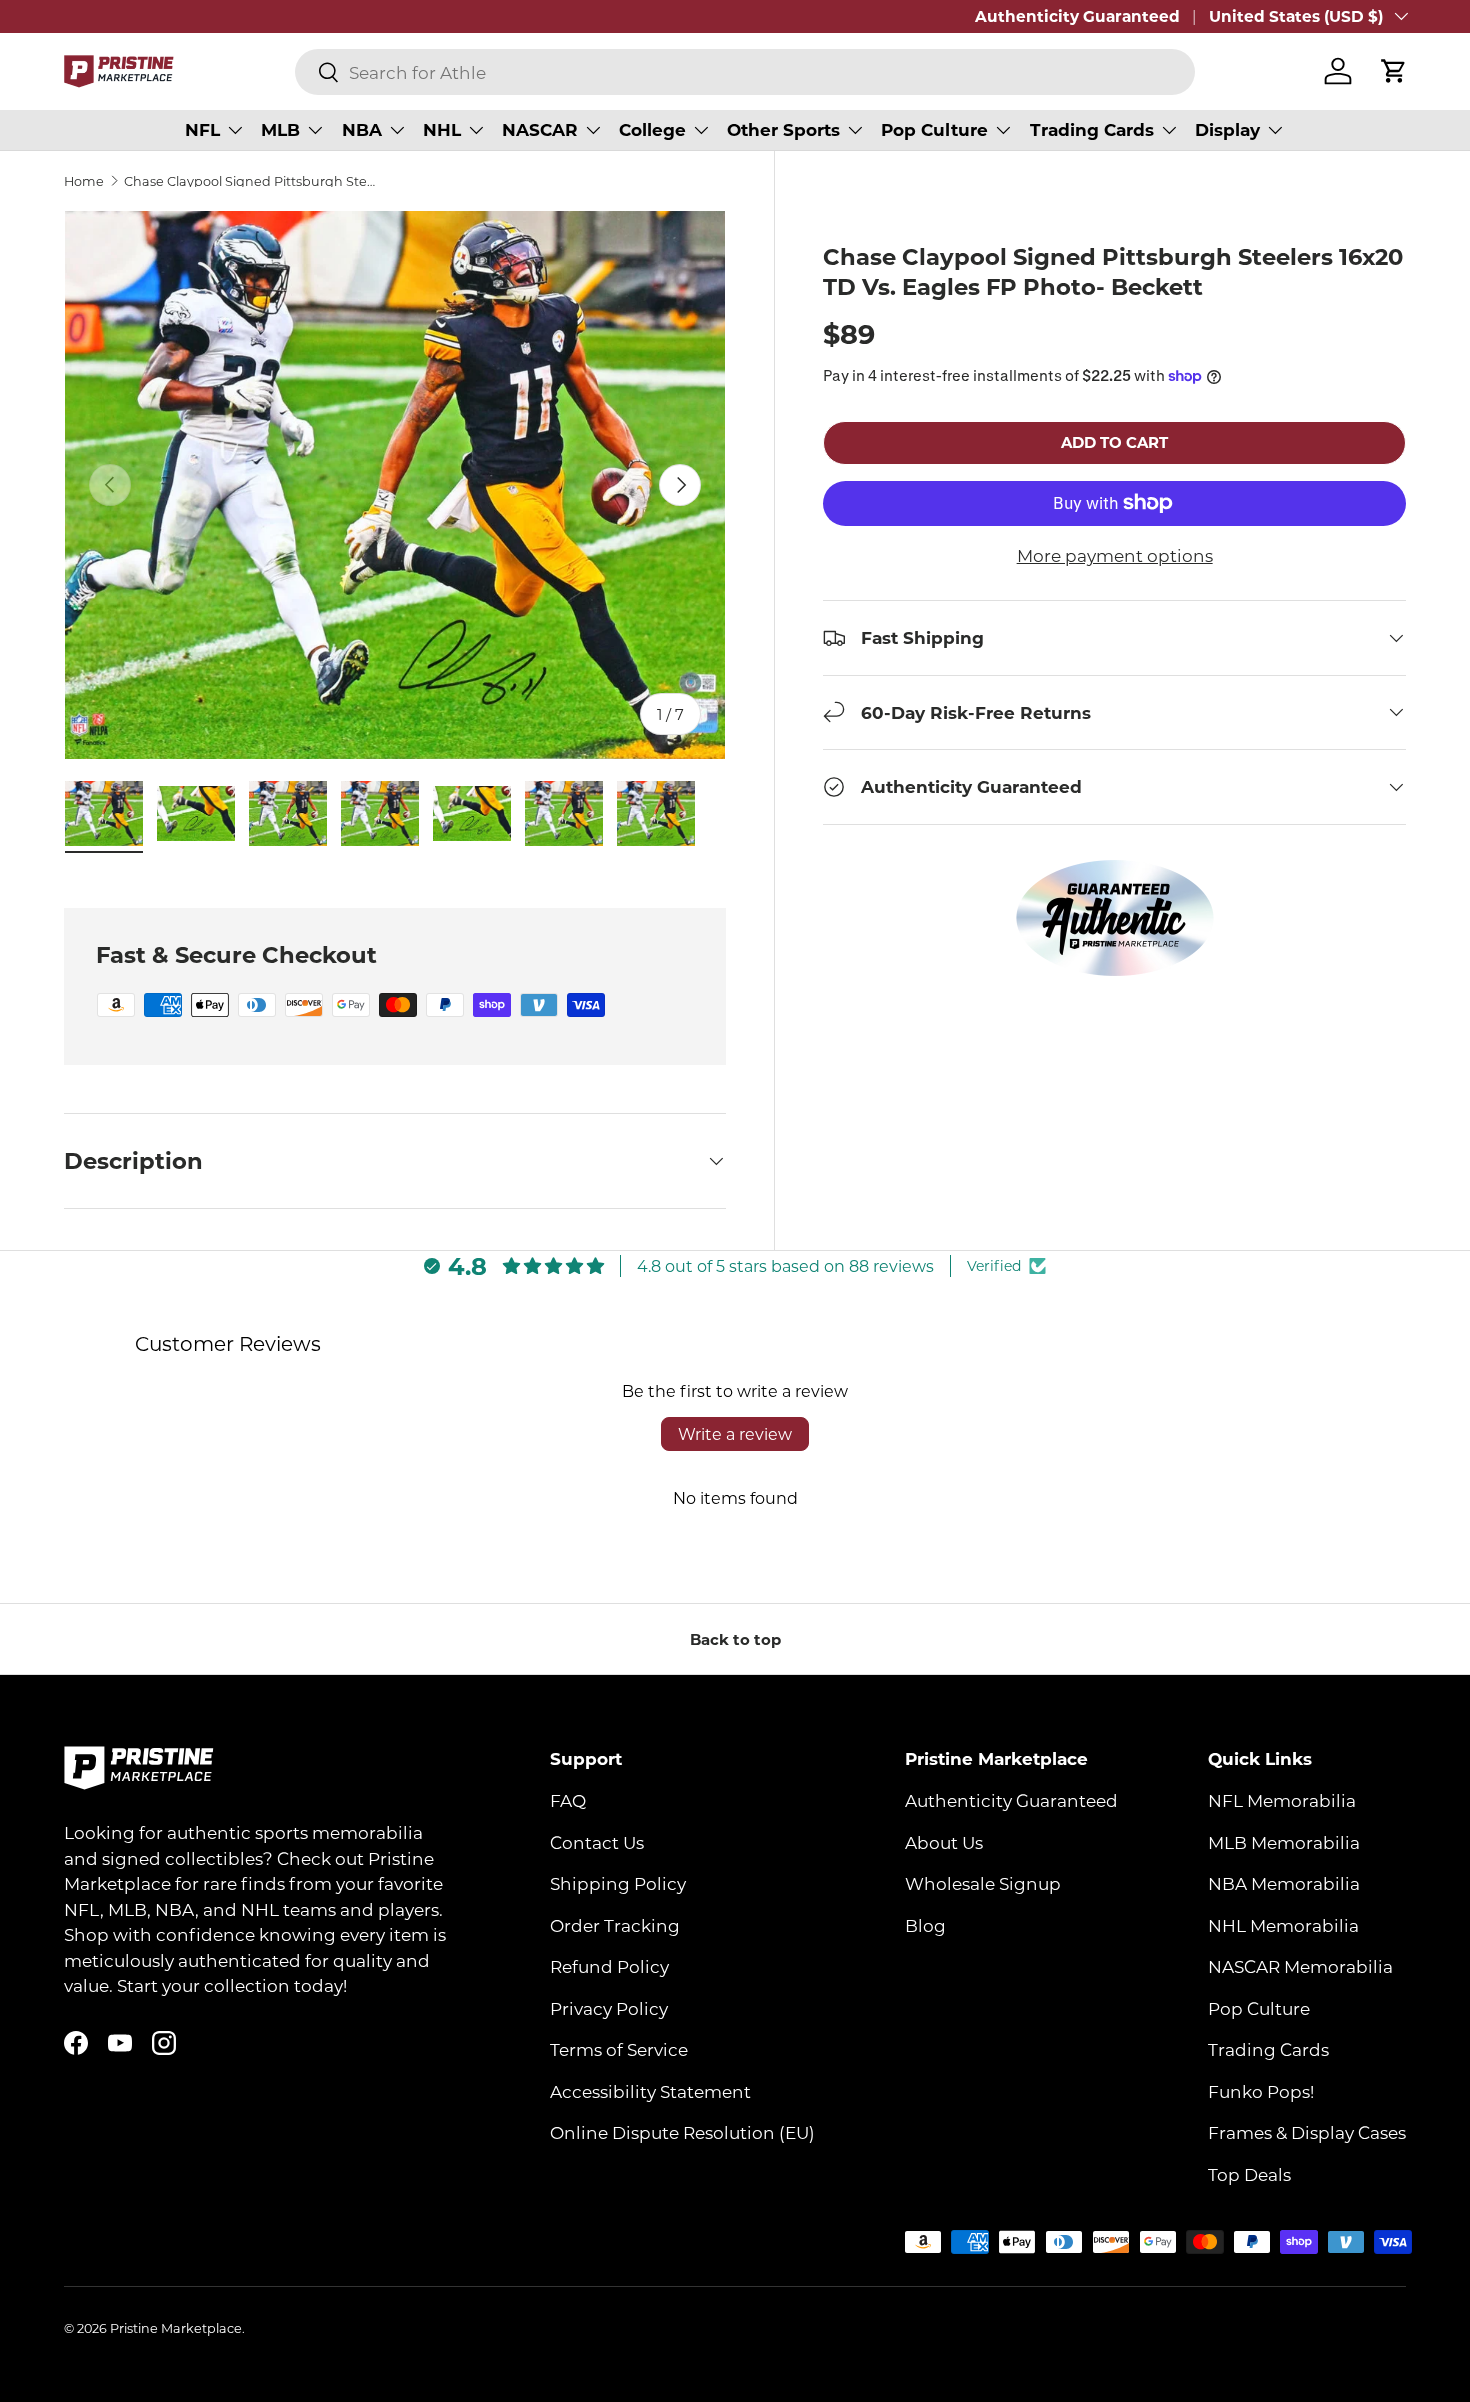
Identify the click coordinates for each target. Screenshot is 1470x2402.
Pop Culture (934, 129)
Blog (925, 1925)
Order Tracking (615, 1925)
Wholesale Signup (983, 1884)
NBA (362, 129)
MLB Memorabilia (1284, 1842)
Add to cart (1114, 442)
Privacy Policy (609, 2008)
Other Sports (783, 129)
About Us (944, 1842)
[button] (1394, 71)
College (652, 129)
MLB (280, 129)
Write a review (735, 1433)
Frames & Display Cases (1307, 2133)
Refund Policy (609, 1967)
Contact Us (597, 1842)
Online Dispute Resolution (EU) (682, 2133)
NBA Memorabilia (1284, 1884)
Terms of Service (619, 2050)
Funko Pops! (1261, 2091)
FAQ (568, 1801)
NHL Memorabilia (1283, 1925)
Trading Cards (1092, 129)
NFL (202, 129)
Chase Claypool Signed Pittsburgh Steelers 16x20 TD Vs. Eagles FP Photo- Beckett (251, 181)
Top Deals (1249, 2174)
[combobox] (745, 72)
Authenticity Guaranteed (1077, 16)
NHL (442, 129)
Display (1227, 129)
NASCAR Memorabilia (1300, 1967)
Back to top (735, 1639)
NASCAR (540, 129)
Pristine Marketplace (176, 2328)
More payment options (1115, 555)
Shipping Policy (618, 1884)
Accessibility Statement (650, 2091)
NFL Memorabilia (1282, 1801)
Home (84, 181)
